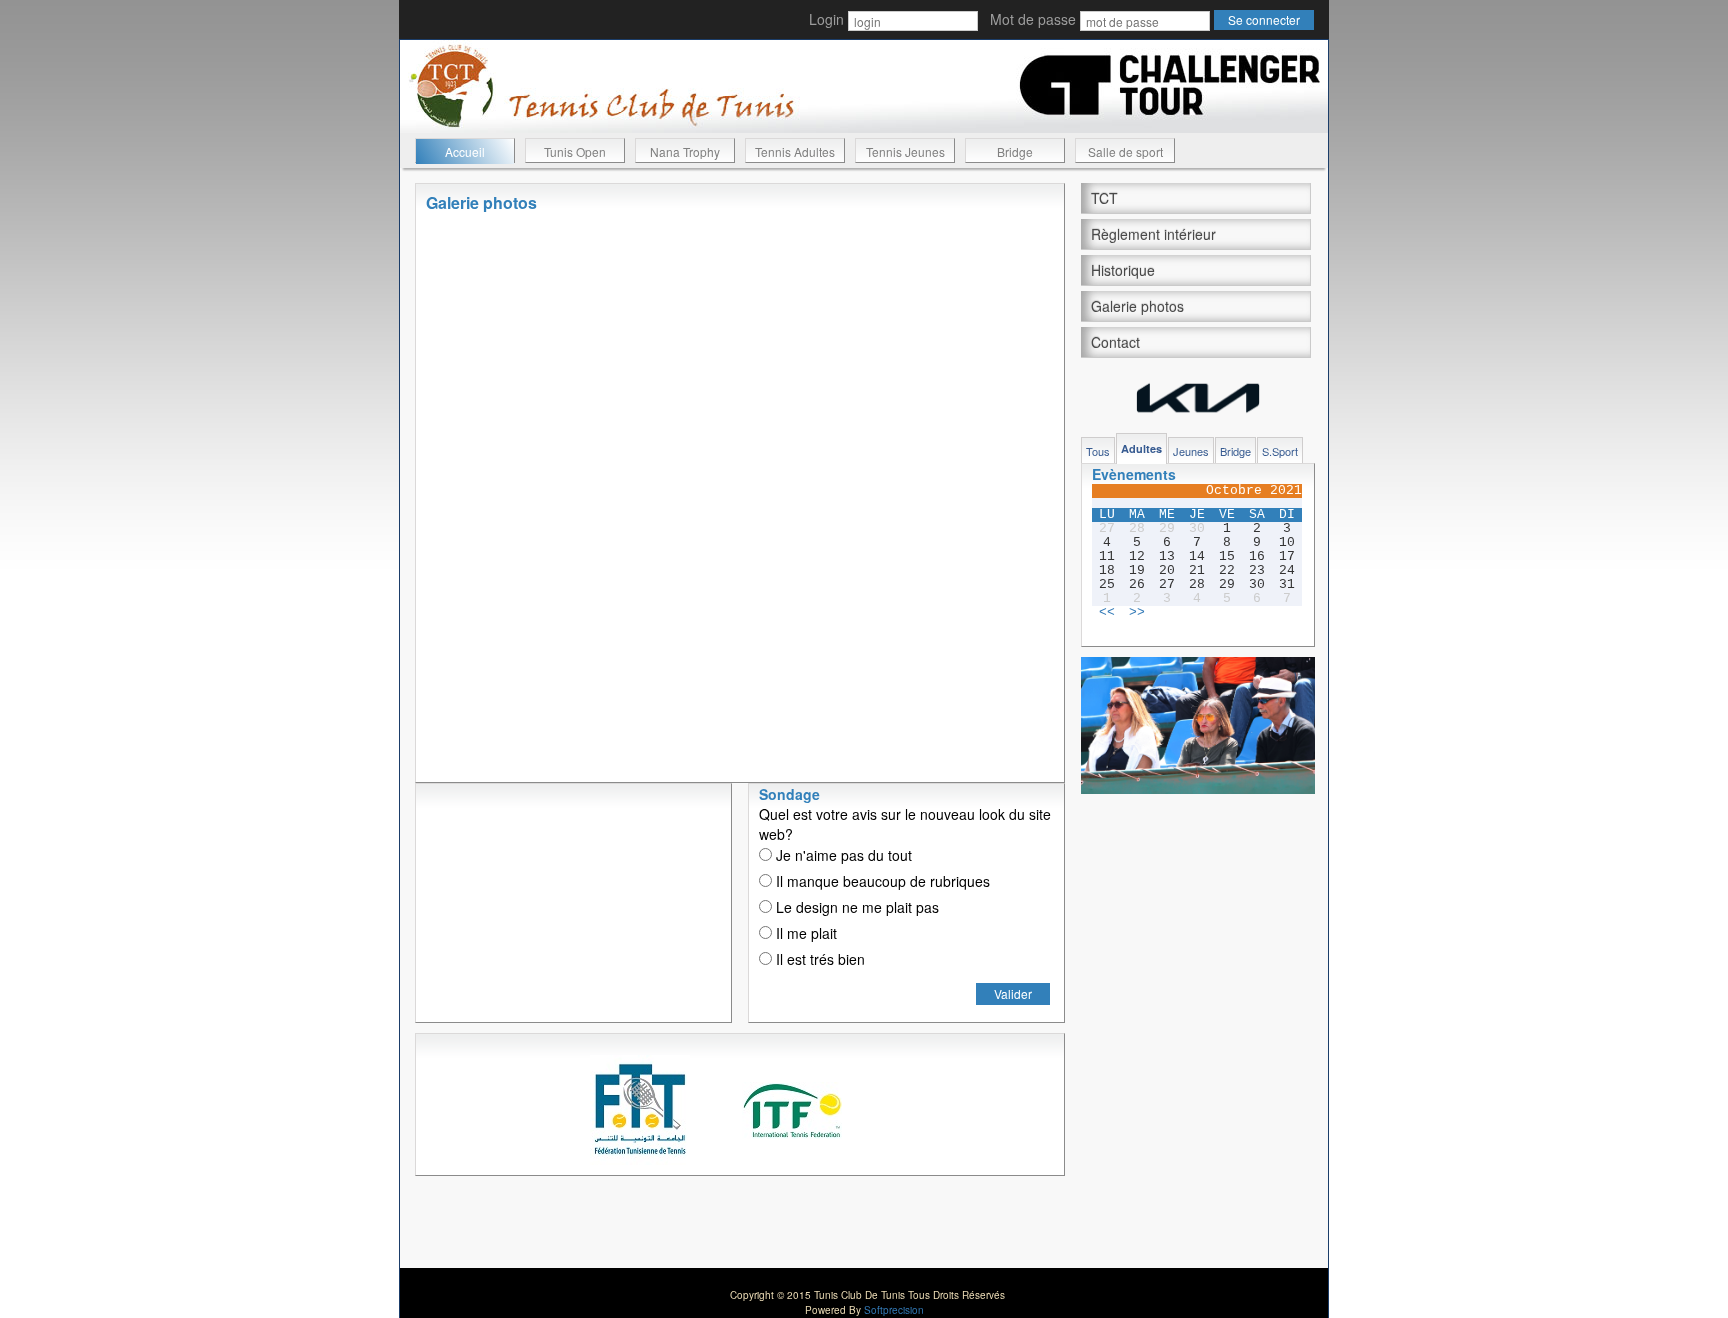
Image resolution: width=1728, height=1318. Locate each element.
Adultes (1141, 448)
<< (1107, 613)
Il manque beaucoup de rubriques (881, 881)
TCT (1104, 198)
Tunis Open (575, 151)
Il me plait (804, 933)
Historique (1123, 270)
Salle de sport (1125, 151)
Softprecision (894, 1310)
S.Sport (1280, 451)
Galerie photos (1137, 306)
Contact (1115, 342)
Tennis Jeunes (905, 151)
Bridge (1015, 151)
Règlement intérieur (1153, 234)
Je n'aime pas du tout (842, 855)
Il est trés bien (818, 959)
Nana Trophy (685, 151)
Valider (1013, 993)
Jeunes (1191, 451)
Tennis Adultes (795, 151)
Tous (1098, 451)
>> (1137, 613)
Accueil (465, 151)
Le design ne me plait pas (855, 907)
